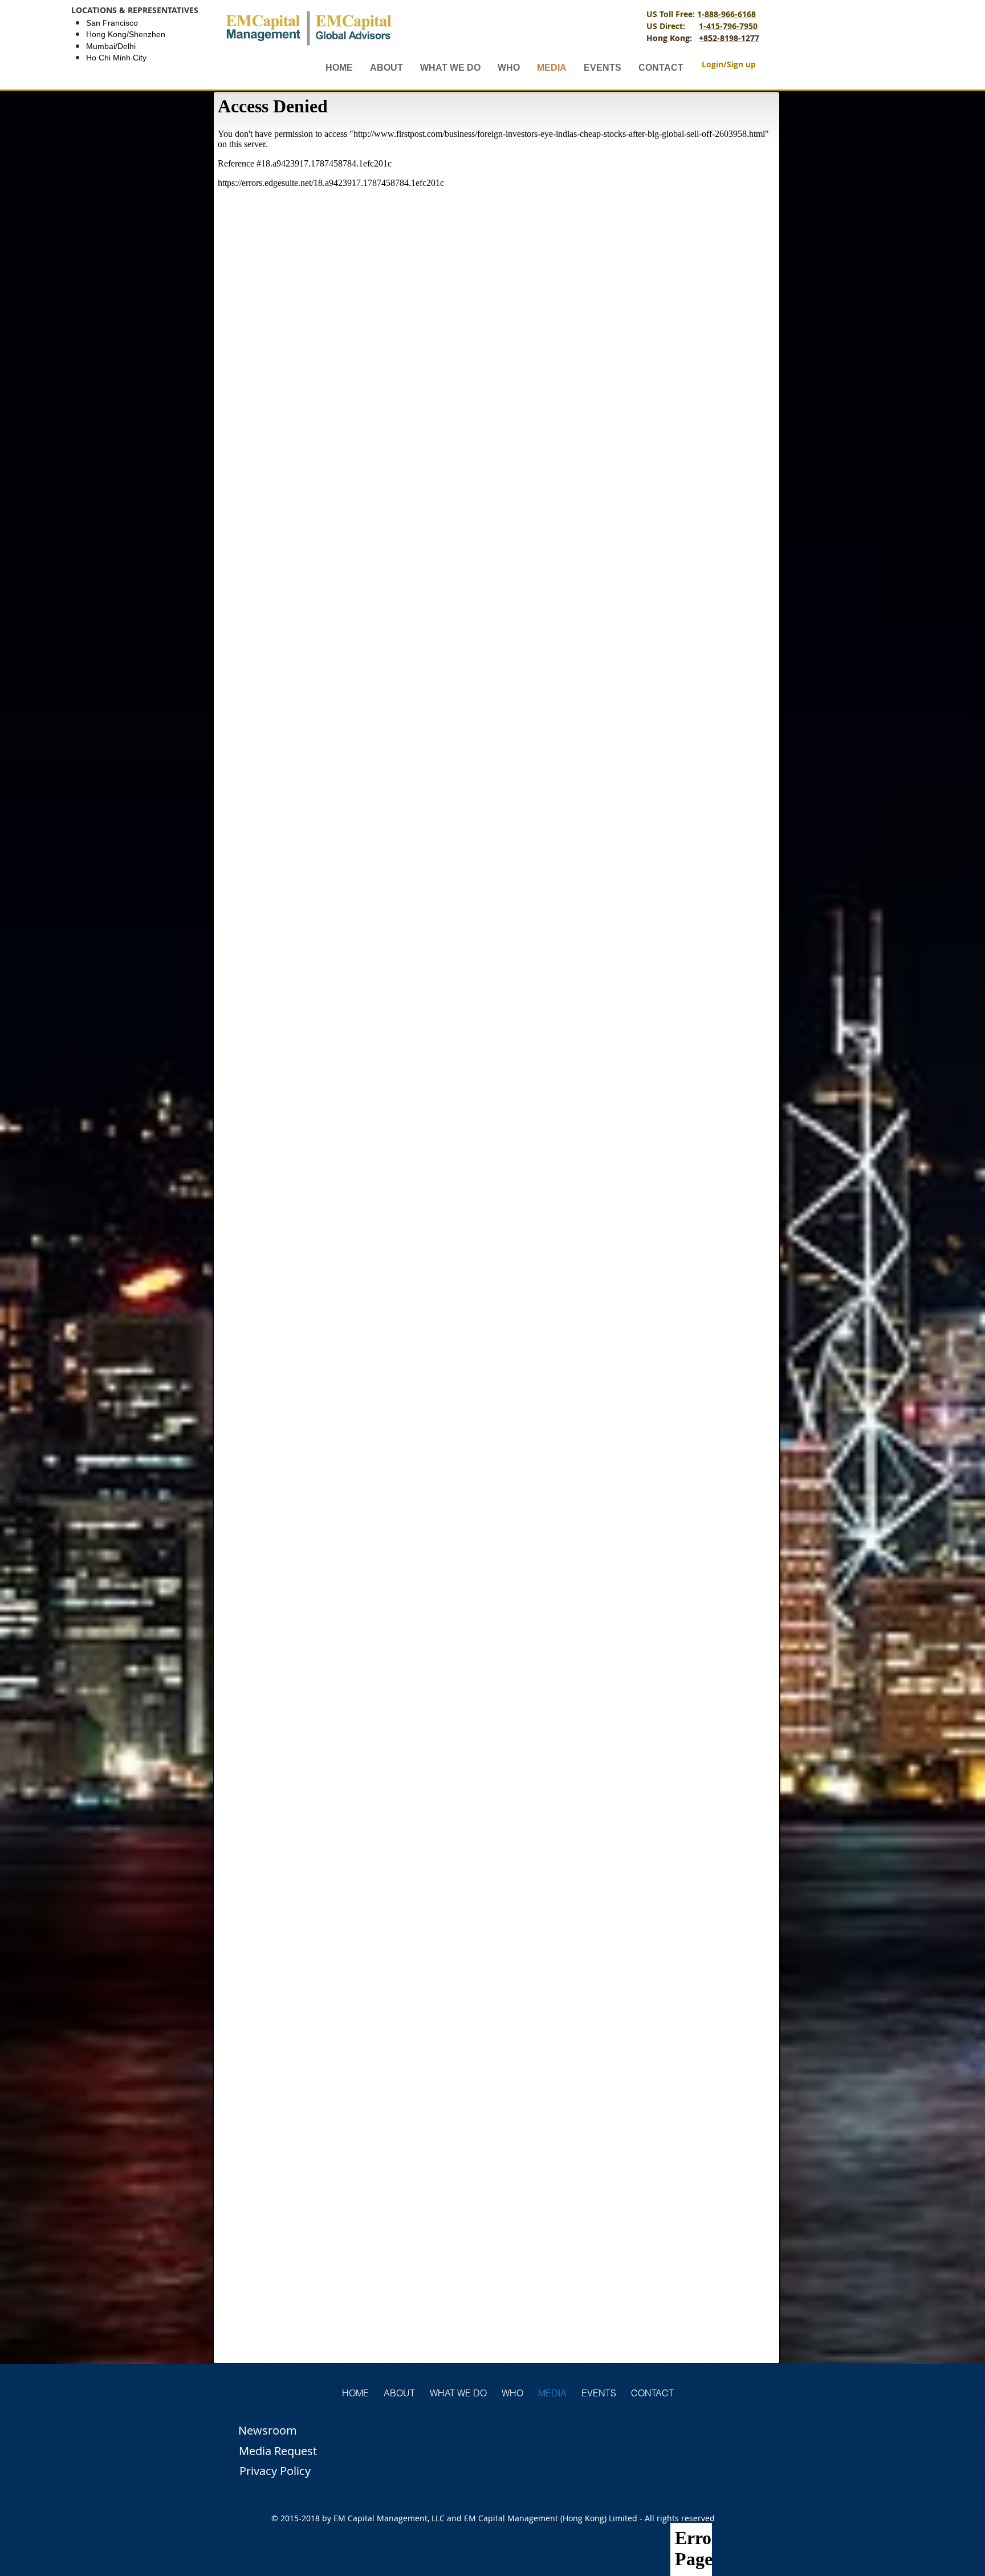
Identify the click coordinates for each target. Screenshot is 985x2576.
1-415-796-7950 (728, 26)
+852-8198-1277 (729, 38)
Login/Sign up (729, 64)
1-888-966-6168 (726, 14)
